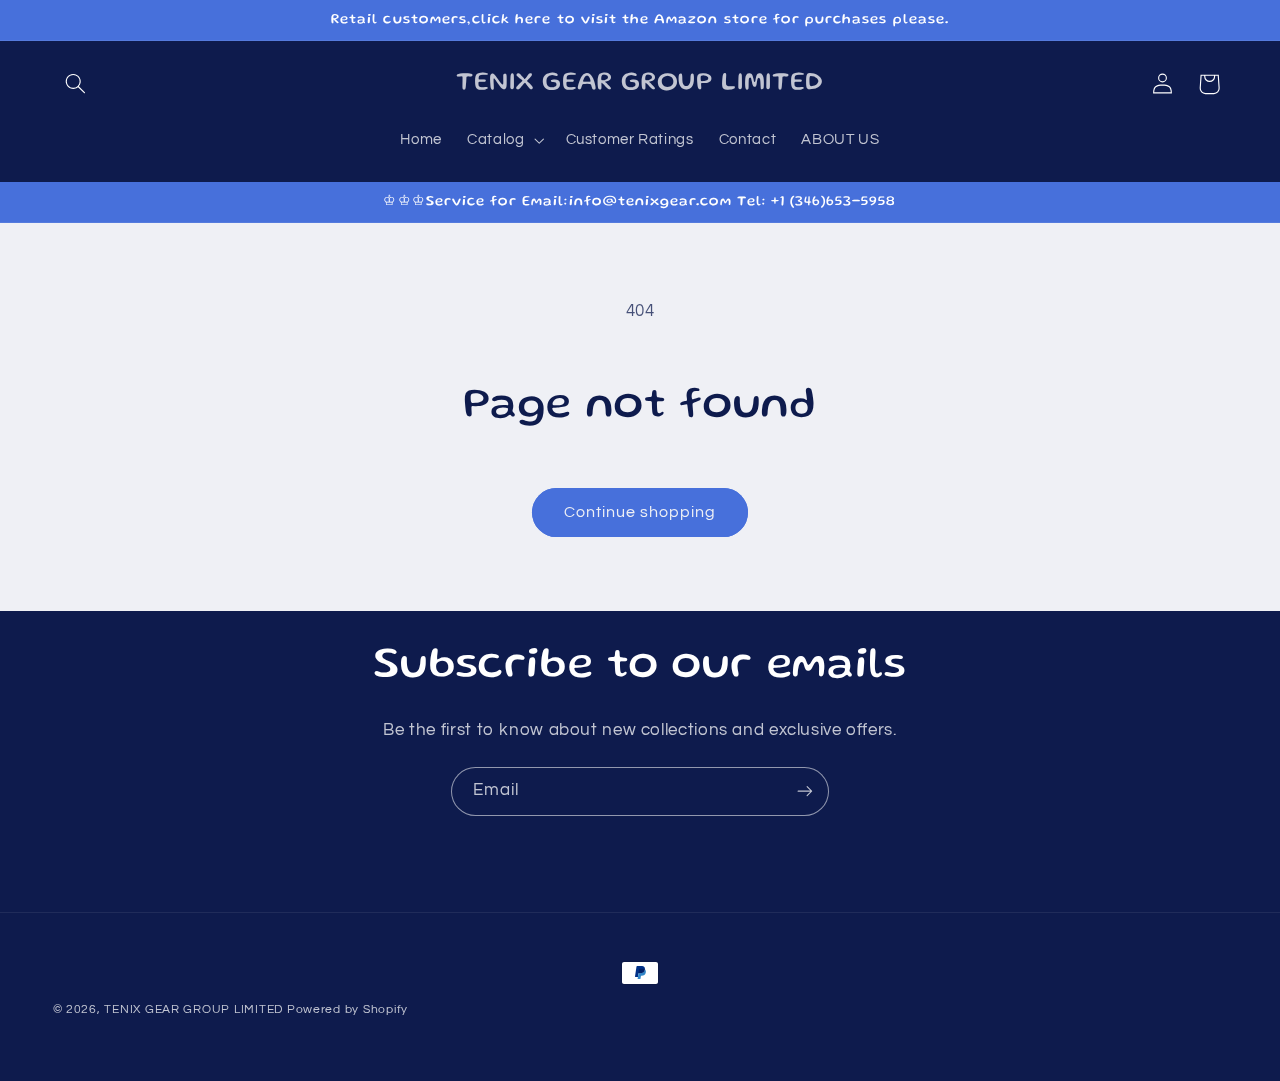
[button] (76, 84)
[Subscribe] (805, 791)
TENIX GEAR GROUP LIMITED (193, 1009)
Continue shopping (640, 512)
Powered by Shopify (347, 1009)
